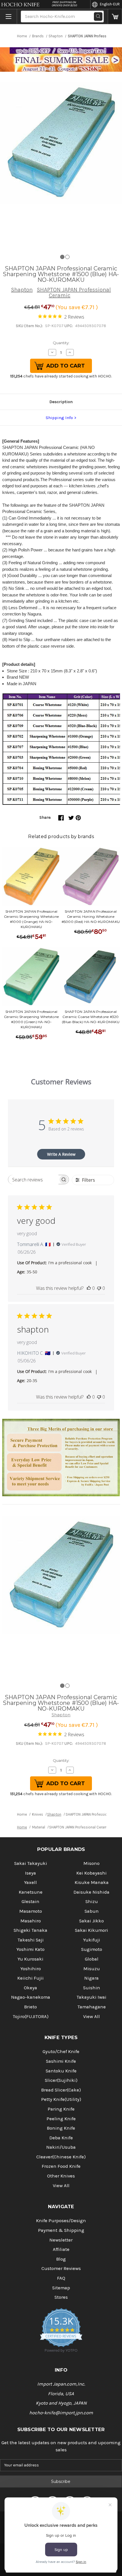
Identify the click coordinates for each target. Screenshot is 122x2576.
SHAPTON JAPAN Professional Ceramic (74, 293)
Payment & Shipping (61, 2230)
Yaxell (30, 1882)
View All (91, 2016)
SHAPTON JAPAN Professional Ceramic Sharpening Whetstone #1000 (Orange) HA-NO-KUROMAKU (31, 919)
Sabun (92, 1911)
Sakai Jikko (91, 1921)
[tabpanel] (61, 143)
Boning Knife (61, 2128)
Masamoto (31, 1911)
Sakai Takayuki (31, 1863)
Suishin (92, 1988)
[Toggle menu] (9, 17)
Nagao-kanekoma (31, 1997)
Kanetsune (31, 1892)
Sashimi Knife (61, 2061)
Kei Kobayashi (91, 1873)
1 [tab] (62, 257)
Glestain (30, 1901)
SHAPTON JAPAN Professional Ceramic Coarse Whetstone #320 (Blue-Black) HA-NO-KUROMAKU (91, 1017)
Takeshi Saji (31, 1940)
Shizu (92, 1901)
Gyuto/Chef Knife (61, 2051)
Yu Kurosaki (30, 1959)
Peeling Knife (61, 2119)
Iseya (30, 1873)
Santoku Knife (61, 2071)
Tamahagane (92, 2007)
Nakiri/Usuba (61, 2147)
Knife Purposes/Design (61, 2221)
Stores (61, 2297)
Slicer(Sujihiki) (61, 2080)
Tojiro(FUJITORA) (31, 2016)
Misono (91, 1863)
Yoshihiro (31, 1969)
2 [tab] (67, 257)
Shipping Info (59, 418)
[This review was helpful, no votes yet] (89, 1288)
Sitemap (61, 2288)
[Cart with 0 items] (115, 17)
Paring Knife (61, 2109)
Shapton (22, 290)
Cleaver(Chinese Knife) (61, 2157)
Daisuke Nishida (91, 1892)
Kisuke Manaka (92, 1882)
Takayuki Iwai (91, 1997)
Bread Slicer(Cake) (61, 2090)
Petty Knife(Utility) (61, 2099)
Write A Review (61, 1154)
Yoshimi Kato (30, 1949)
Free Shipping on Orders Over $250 (64, 4)
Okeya (30, 1988)
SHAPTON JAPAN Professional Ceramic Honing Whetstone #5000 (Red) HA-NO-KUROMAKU (91, 917)
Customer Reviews (61, 2268)
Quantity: (61, 343)
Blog (61, 2259)
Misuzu (92, 1969)
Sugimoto (92, 1949)
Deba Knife (61, 2138)
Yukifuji (92, 1940)
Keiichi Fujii (30, 1978)
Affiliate (61, 2249)
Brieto (30, 2007)
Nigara (91, 1978)
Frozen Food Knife (61, 2166)
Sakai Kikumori (91, 1930)
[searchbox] (33, 1180)
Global (92, 1959)
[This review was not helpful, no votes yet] (99, 1288)
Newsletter (61, 2240)
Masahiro (31, 1921)
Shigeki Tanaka (30, 1930)
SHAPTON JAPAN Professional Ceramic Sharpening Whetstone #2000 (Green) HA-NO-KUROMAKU (31, 1019)
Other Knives (61, 2176)
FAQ (61, 2278)
